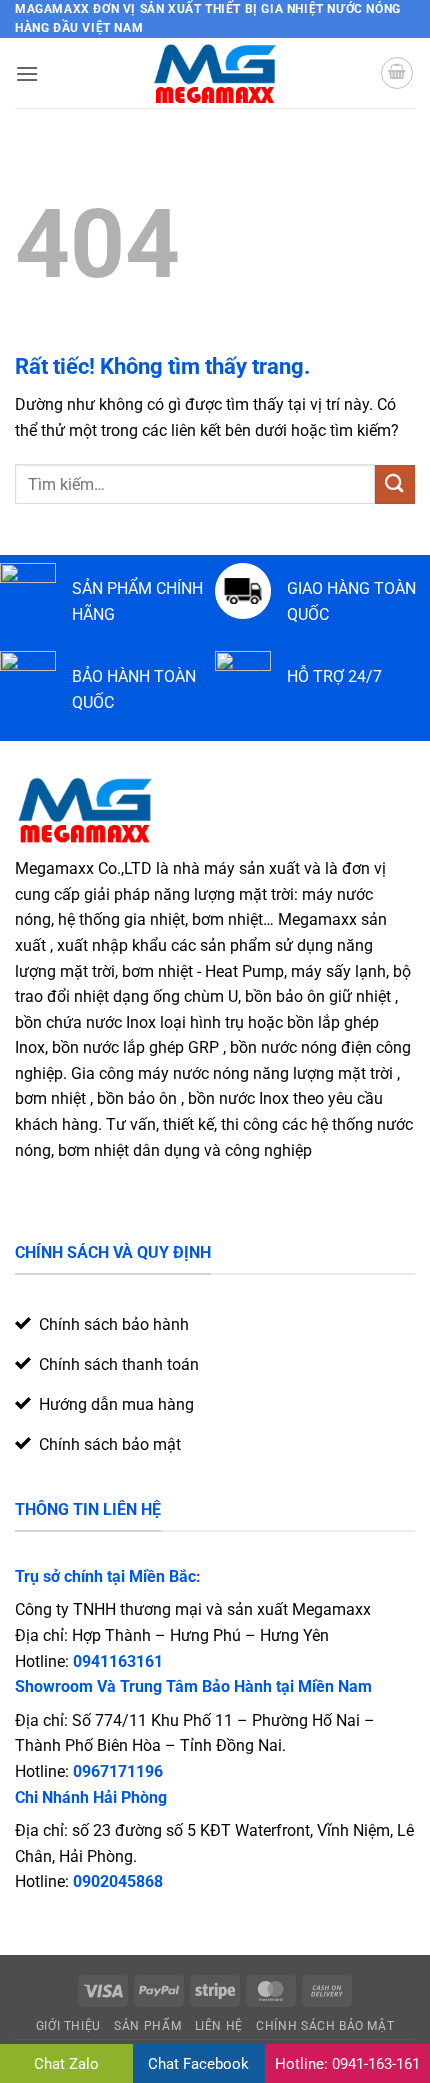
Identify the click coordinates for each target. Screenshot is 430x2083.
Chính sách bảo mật (325, 2026)
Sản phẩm (147, 2026)
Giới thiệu (68, 2026)
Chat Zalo (66, 2064)
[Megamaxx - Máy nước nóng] (215, 73)
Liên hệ (219, 2026)
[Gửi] (395, 484)
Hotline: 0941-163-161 (347, 2064)
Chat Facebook (198, 2064)
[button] (27, 73)
